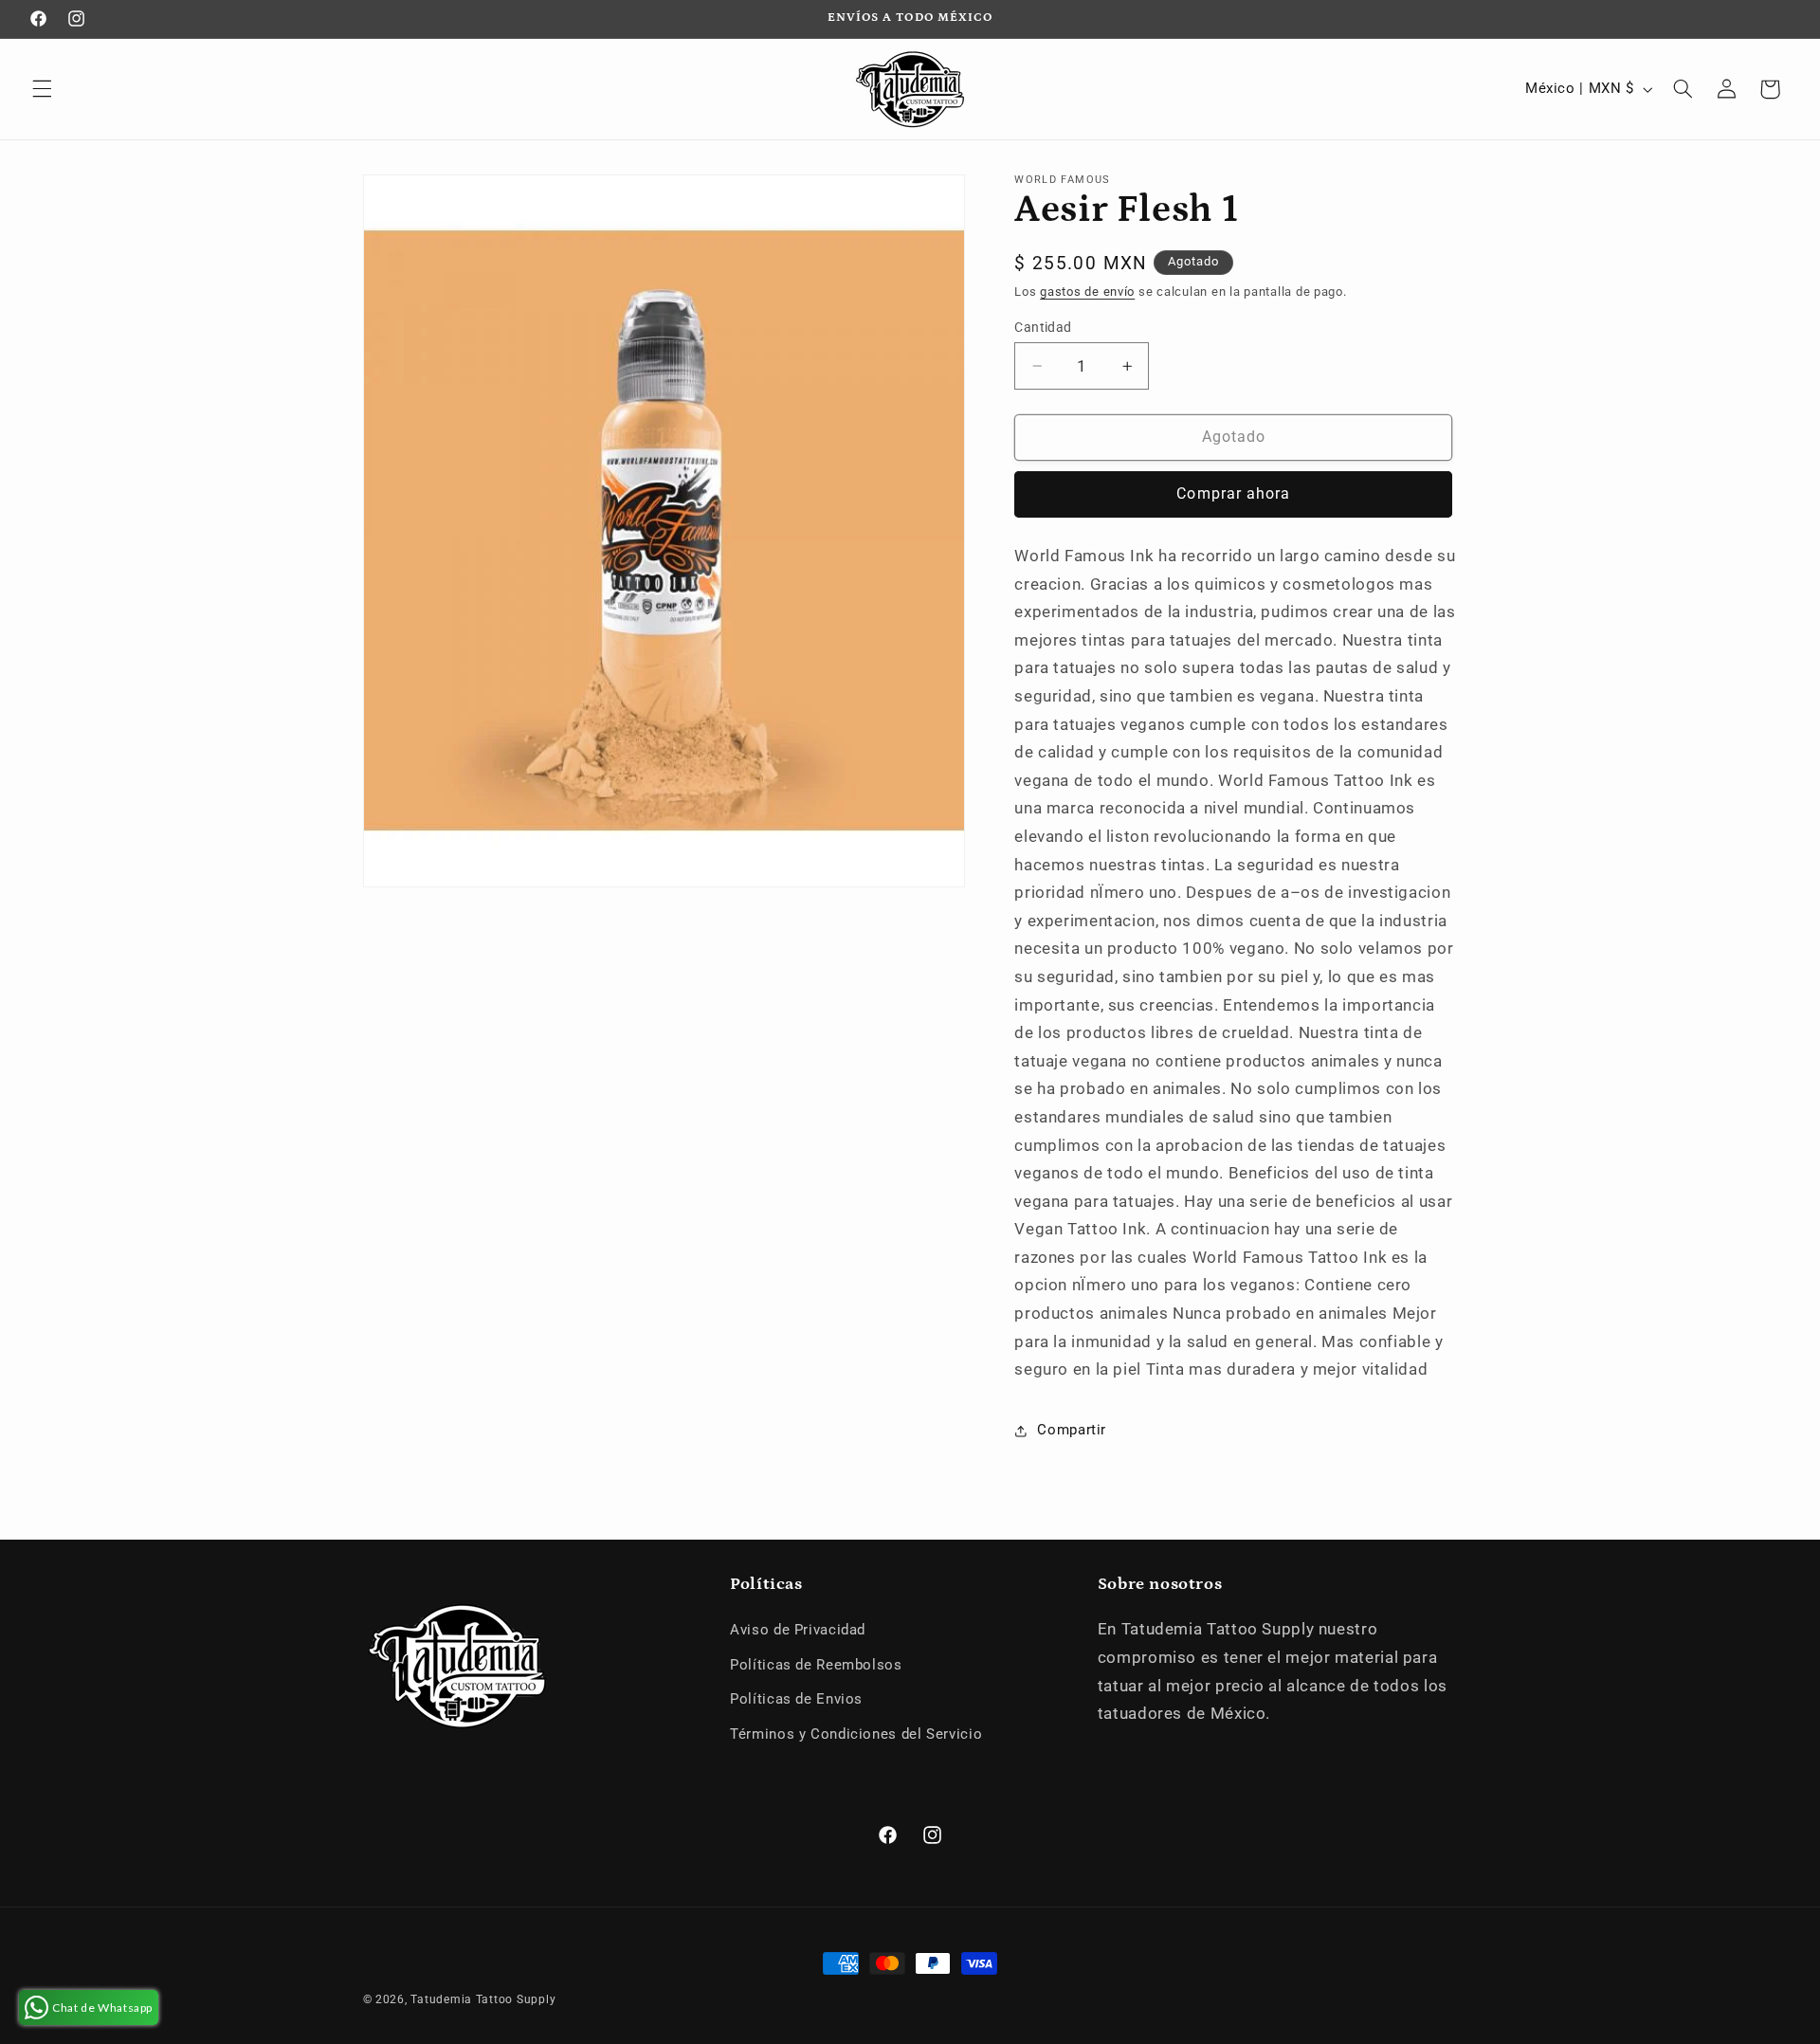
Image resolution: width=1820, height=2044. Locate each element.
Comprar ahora (1233, 493)
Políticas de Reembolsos (816, 1665)
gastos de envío (1087, 292)
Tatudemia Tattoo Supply (483, 1999)
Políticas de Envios (796, 1699)
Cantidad (1043, 327)
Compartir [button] (1072, 1430)
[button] (42, 89)
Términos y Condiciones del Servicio (856, 1734)
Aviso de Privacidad (798, 1630)
